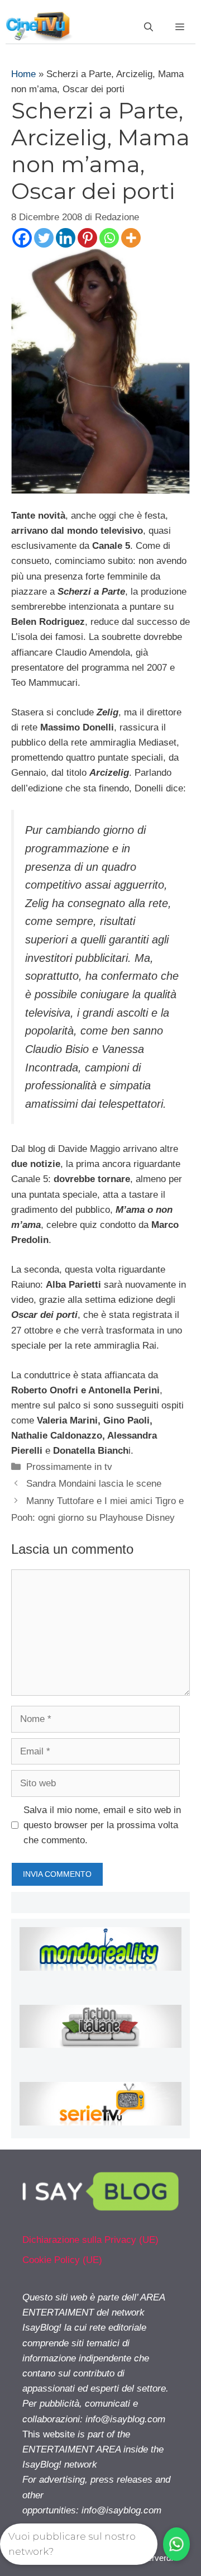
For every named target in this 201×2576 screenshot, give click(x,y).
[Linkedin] (66, 238)
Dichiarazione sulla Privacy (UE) (90, 2240)
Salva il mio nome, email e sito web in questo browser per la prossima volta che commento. (102, 1825)
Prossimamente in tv (69, 1467)
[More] (131, 238)
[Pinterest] (87, 238)
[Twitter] (44, 238)
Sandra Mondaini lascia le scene (94, 1484)
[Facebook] (22, 238)
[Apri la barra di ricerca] (149, 27)
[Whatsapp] (109, 238)
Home (23, 74)
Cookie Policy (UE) (62, 2260)
